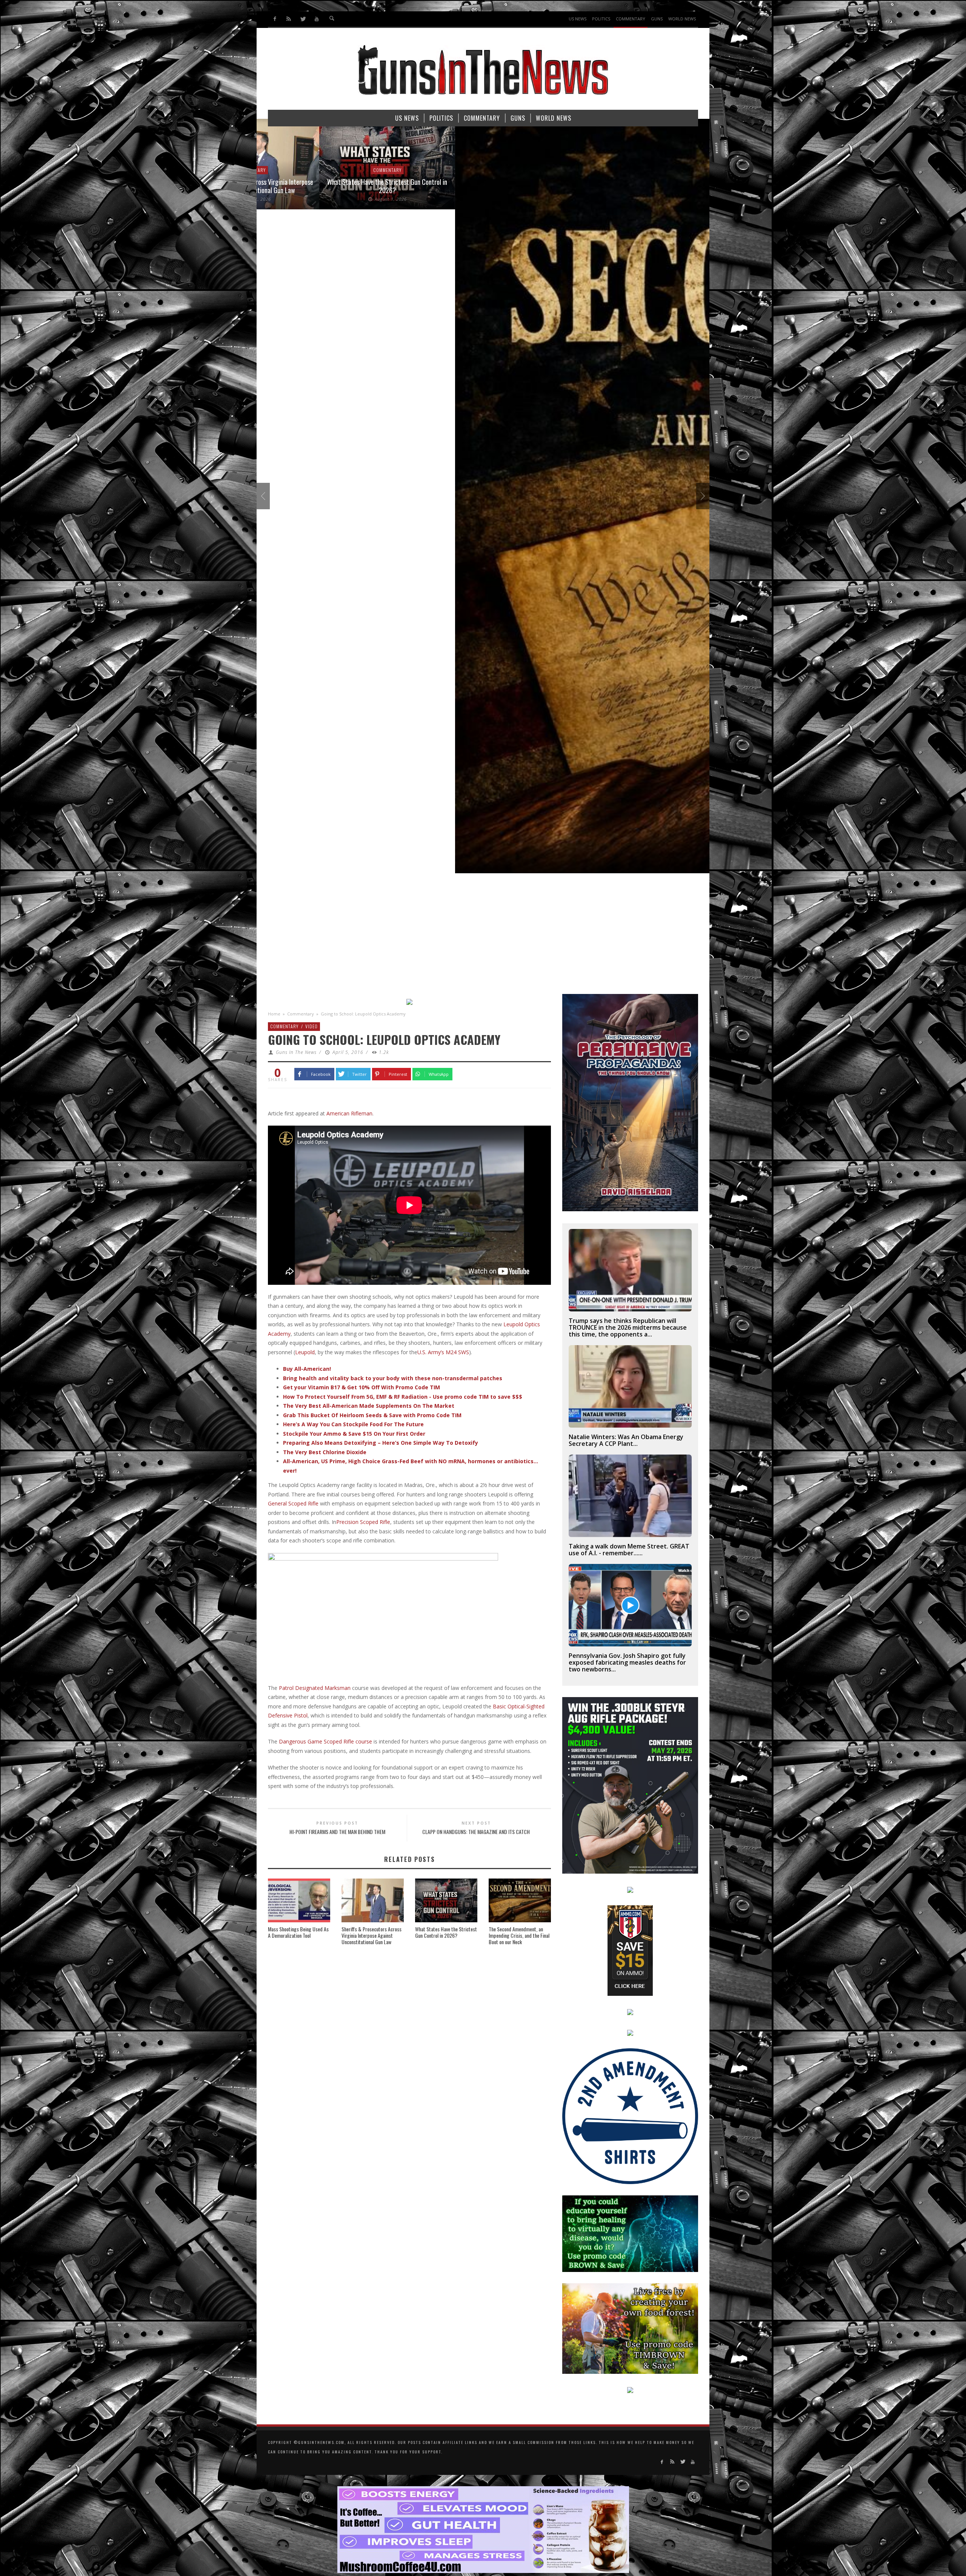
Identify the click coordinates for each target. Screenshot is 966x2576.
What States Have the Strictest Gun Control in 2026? (446, 1932)
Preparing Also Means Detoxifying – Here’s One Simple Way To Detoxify (381, 1443)
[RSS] (289, 19)
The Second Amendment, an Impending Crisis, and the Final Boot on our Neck (519, 1935)
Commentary (301, 1014)
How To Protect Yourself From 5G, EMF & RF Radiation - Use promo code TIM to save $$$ (403, 1397)
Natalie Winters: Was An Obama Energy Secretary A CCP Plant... (626, 1440)
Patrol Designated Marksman (315, 1688)
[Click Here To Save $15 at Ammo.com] (630, 1950)
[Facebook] (275, 19)
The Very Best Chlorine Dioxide (325, 1452)
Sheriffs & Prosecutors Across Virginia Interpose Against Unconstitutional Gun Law (371, 1935)
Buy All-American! (307, 1369)
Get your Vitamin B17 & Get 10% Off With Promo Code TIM (361, 1387)
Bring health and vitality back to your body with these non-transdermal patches (393, 1378)
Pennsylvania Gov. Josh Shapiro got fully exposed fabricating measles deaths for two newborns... (627, 1662)
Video (311, 1026)
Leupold (305, 1352)
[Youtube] (316, 19)
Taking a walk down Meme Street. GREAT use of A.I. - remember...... (629, 1550)
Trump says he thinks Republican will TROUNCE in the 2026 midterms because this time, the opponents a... (628, 1327)
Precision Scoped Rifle (363, 1522)
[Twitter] (303, 19)
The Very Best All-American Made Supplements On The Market (369, 1406)
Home (274, 1014)
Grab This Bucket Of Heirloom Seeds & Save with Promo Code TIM (372, 1415)
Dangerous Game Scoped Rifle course (325, 1741)
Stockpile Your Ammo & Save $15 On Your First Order (354, 1434)
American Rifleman (349, 1113)
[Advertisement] (483, 937)
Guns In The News (296, 1052)
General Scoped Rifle (293, 1503)
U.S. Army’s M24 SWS (443, 1352)
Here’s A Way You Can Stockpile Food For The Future (353, 1424)
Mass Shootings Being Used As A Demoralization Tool (298, 1932)
